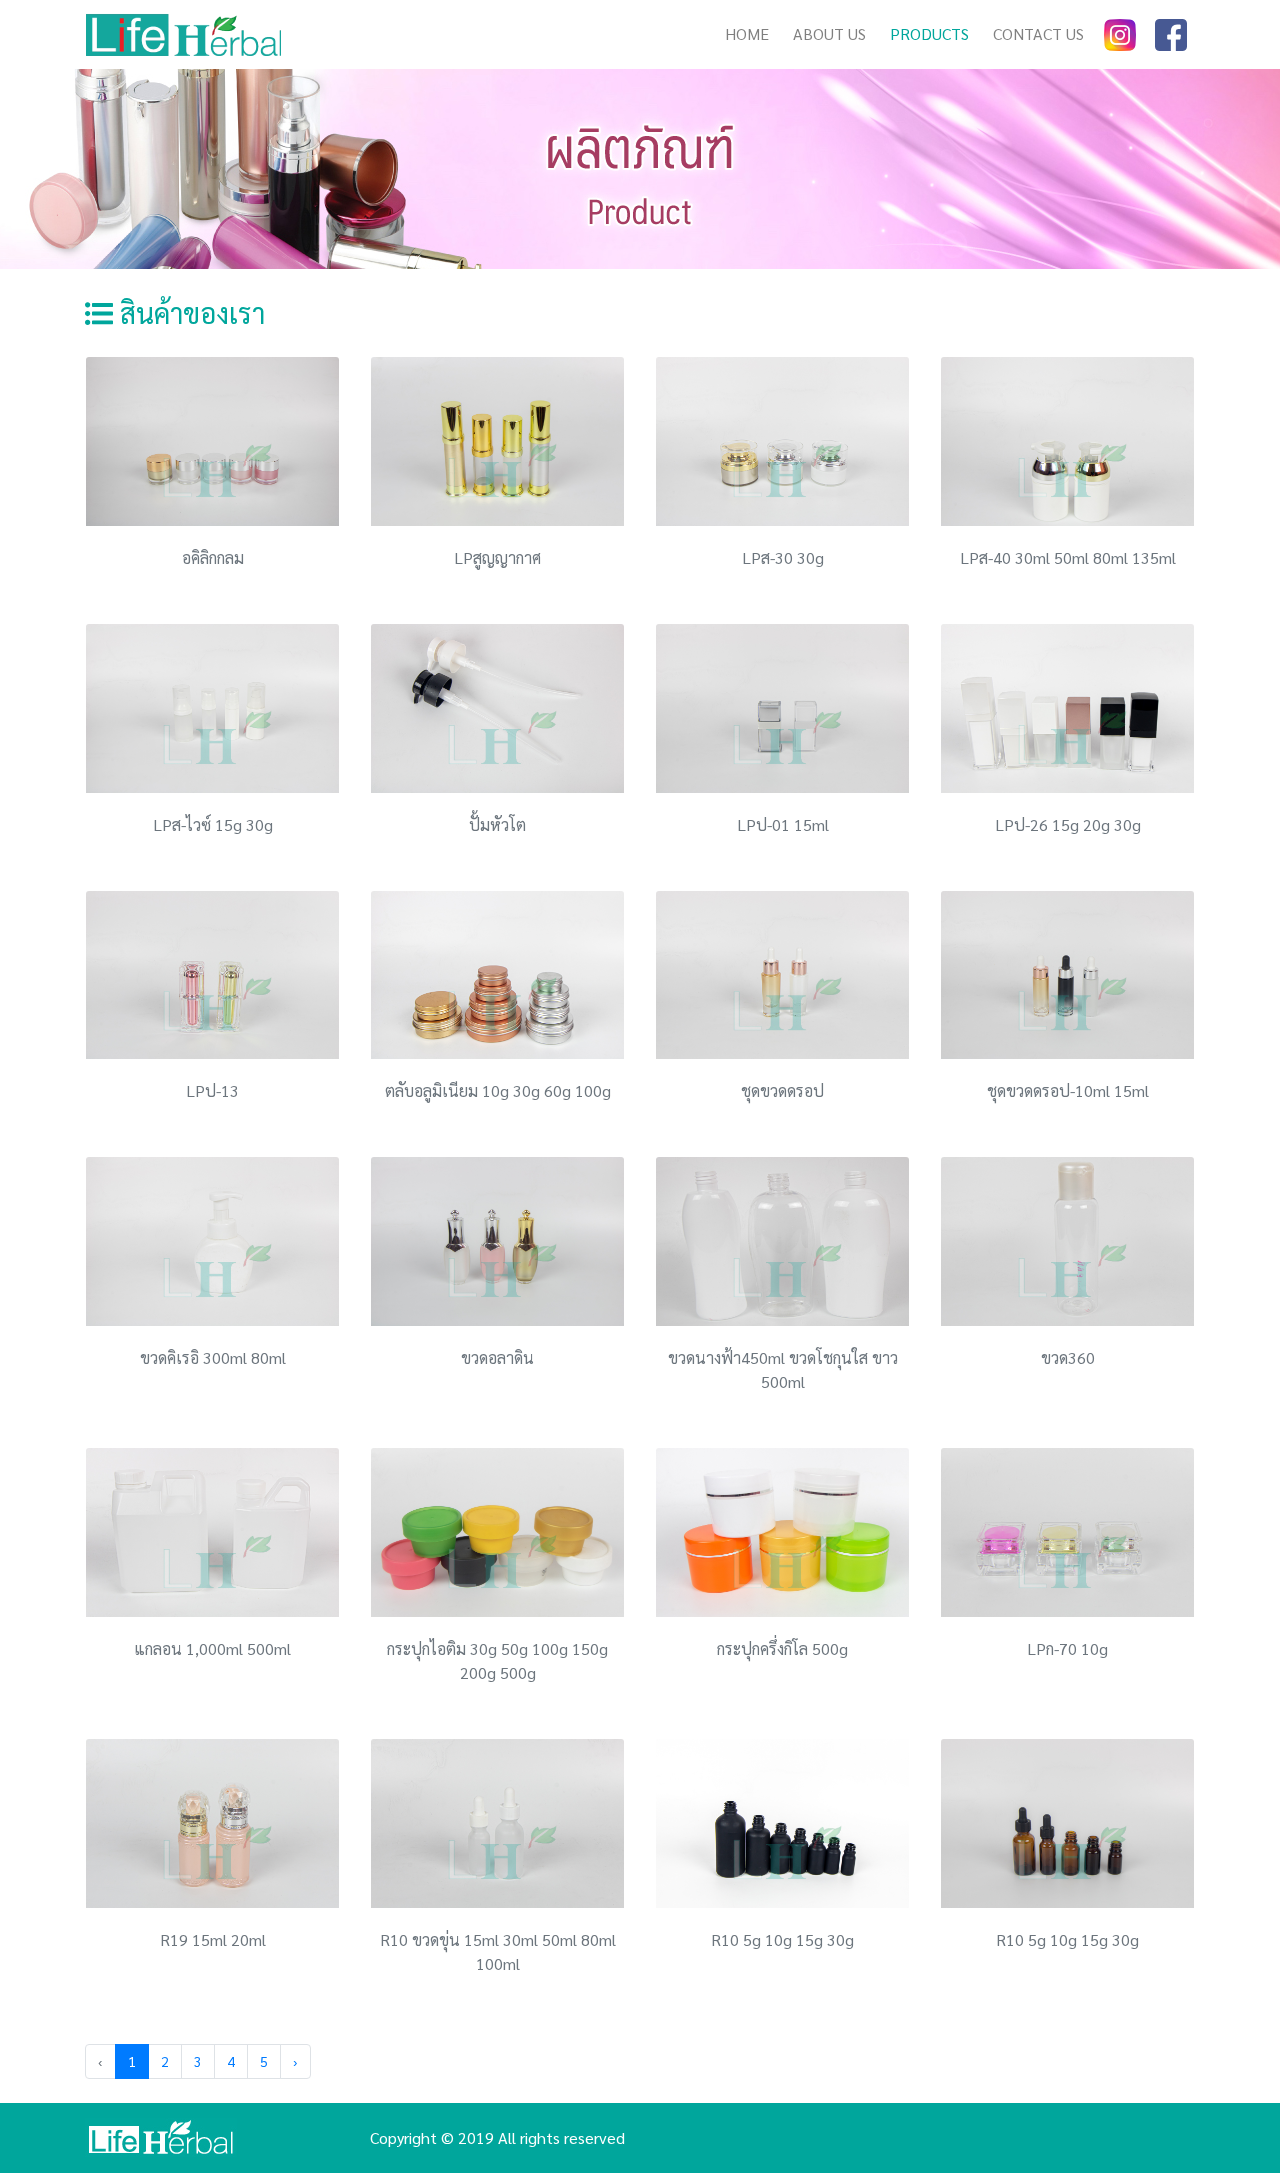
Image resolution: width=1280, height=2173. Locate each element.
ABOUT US (829, 33)
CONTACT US (1038, 33)
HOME (753, 33)
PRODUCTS (929, 33)
